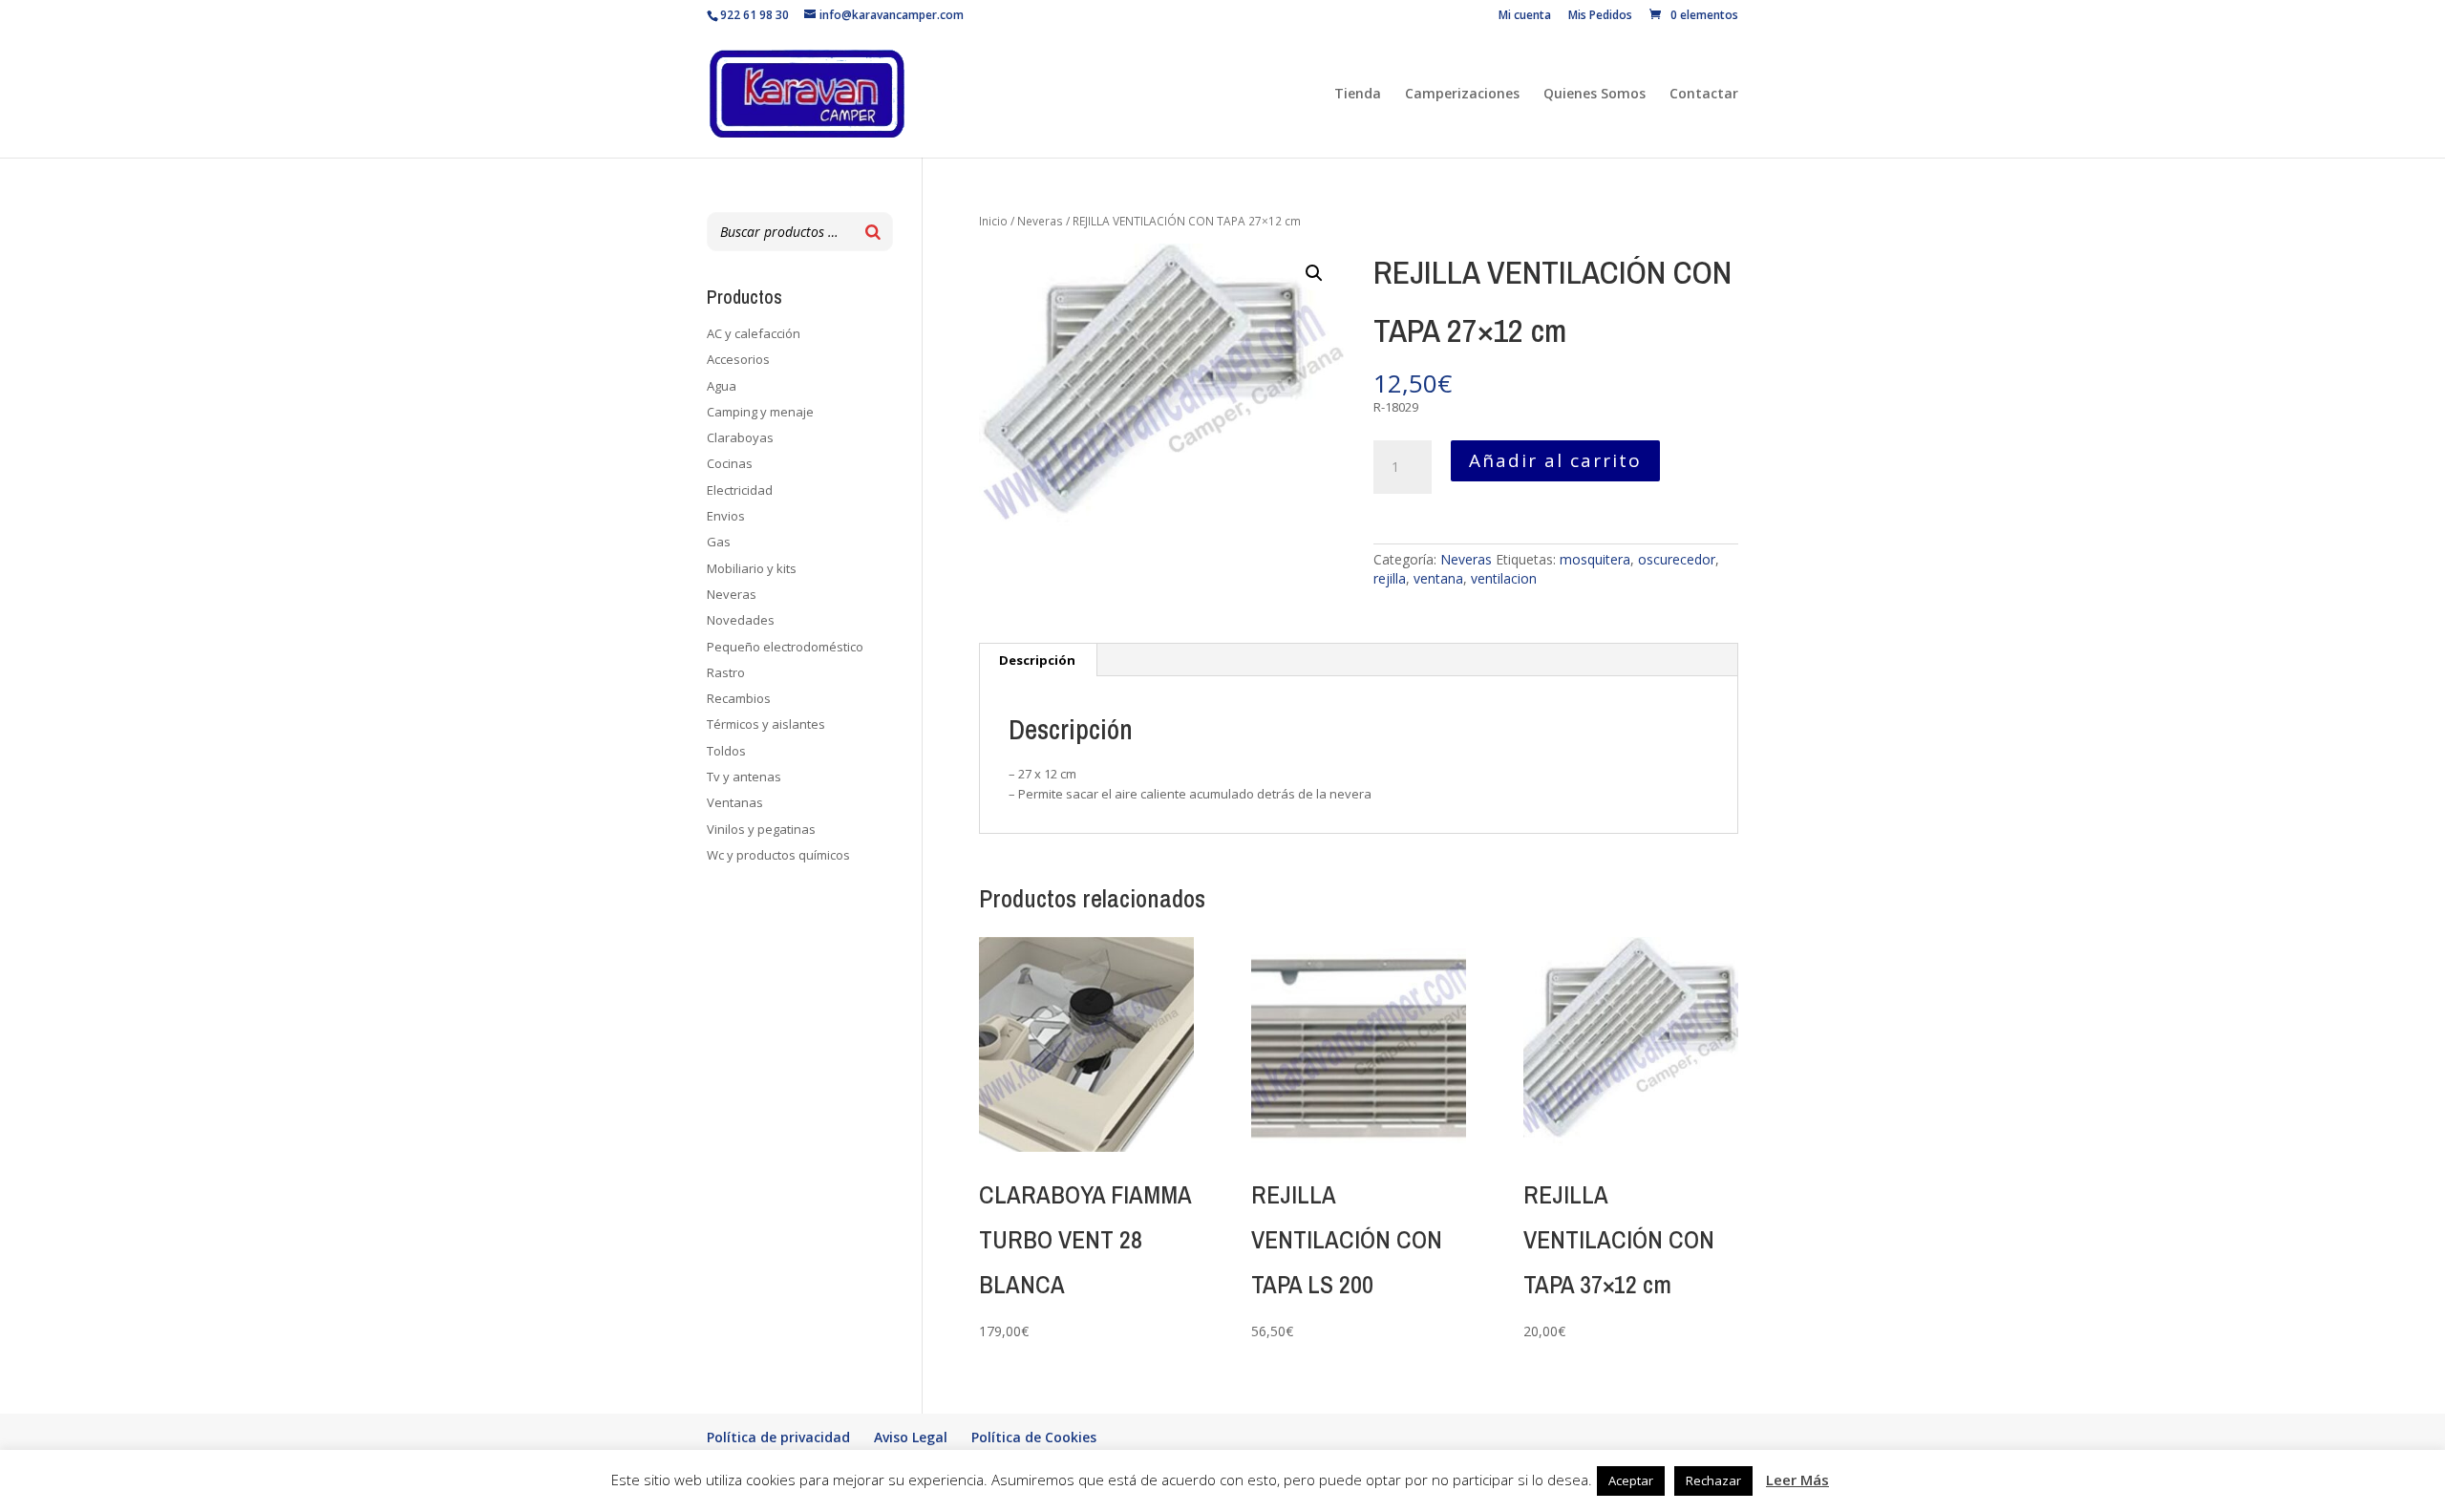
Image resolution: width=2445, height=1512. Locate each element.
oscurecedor (1677, 559)
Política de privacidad (778, 1437)
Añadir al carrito (1555, 460)
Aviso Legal (911, 1437)
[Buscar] (873, 232)
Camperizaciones (1462, 95)
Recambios (739, 698)
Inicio (993, 221)
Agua (722, 386)
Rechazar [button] (1713, 1480)
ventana (1438, 578)
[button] (1314, 273)
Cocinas (730, 463)
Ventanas (735, 802)
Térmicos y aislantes (766, 724)
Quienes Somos (1595, 95)
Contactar (1704, 95)
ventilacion (1504, 578)
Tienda (1358, 95)
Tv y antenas (744, 777)
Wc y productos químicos (778, 855)
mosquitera (1595, 559)
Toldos (726, 751)
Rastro (726, 672)
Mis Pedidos (1600, 16)
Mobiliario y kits (752, 568)
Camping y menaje (760, 412)
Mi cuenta (1525, 16)
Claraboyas (740, 437)
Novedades (741, 620)
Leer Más (1797, 1480)
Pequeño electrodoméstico (785, 647)
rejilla (1390, 578)
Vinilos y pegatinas (761, 829)
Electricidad (740, 490)
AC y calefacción (754, 333)
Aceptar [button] (1631, 1480)
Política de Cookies (1034, 1437)
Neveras (1040, 221)
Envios (726, 516)
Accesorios (738, 359)
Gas (719, 542)
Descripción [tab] (1037, 660)
